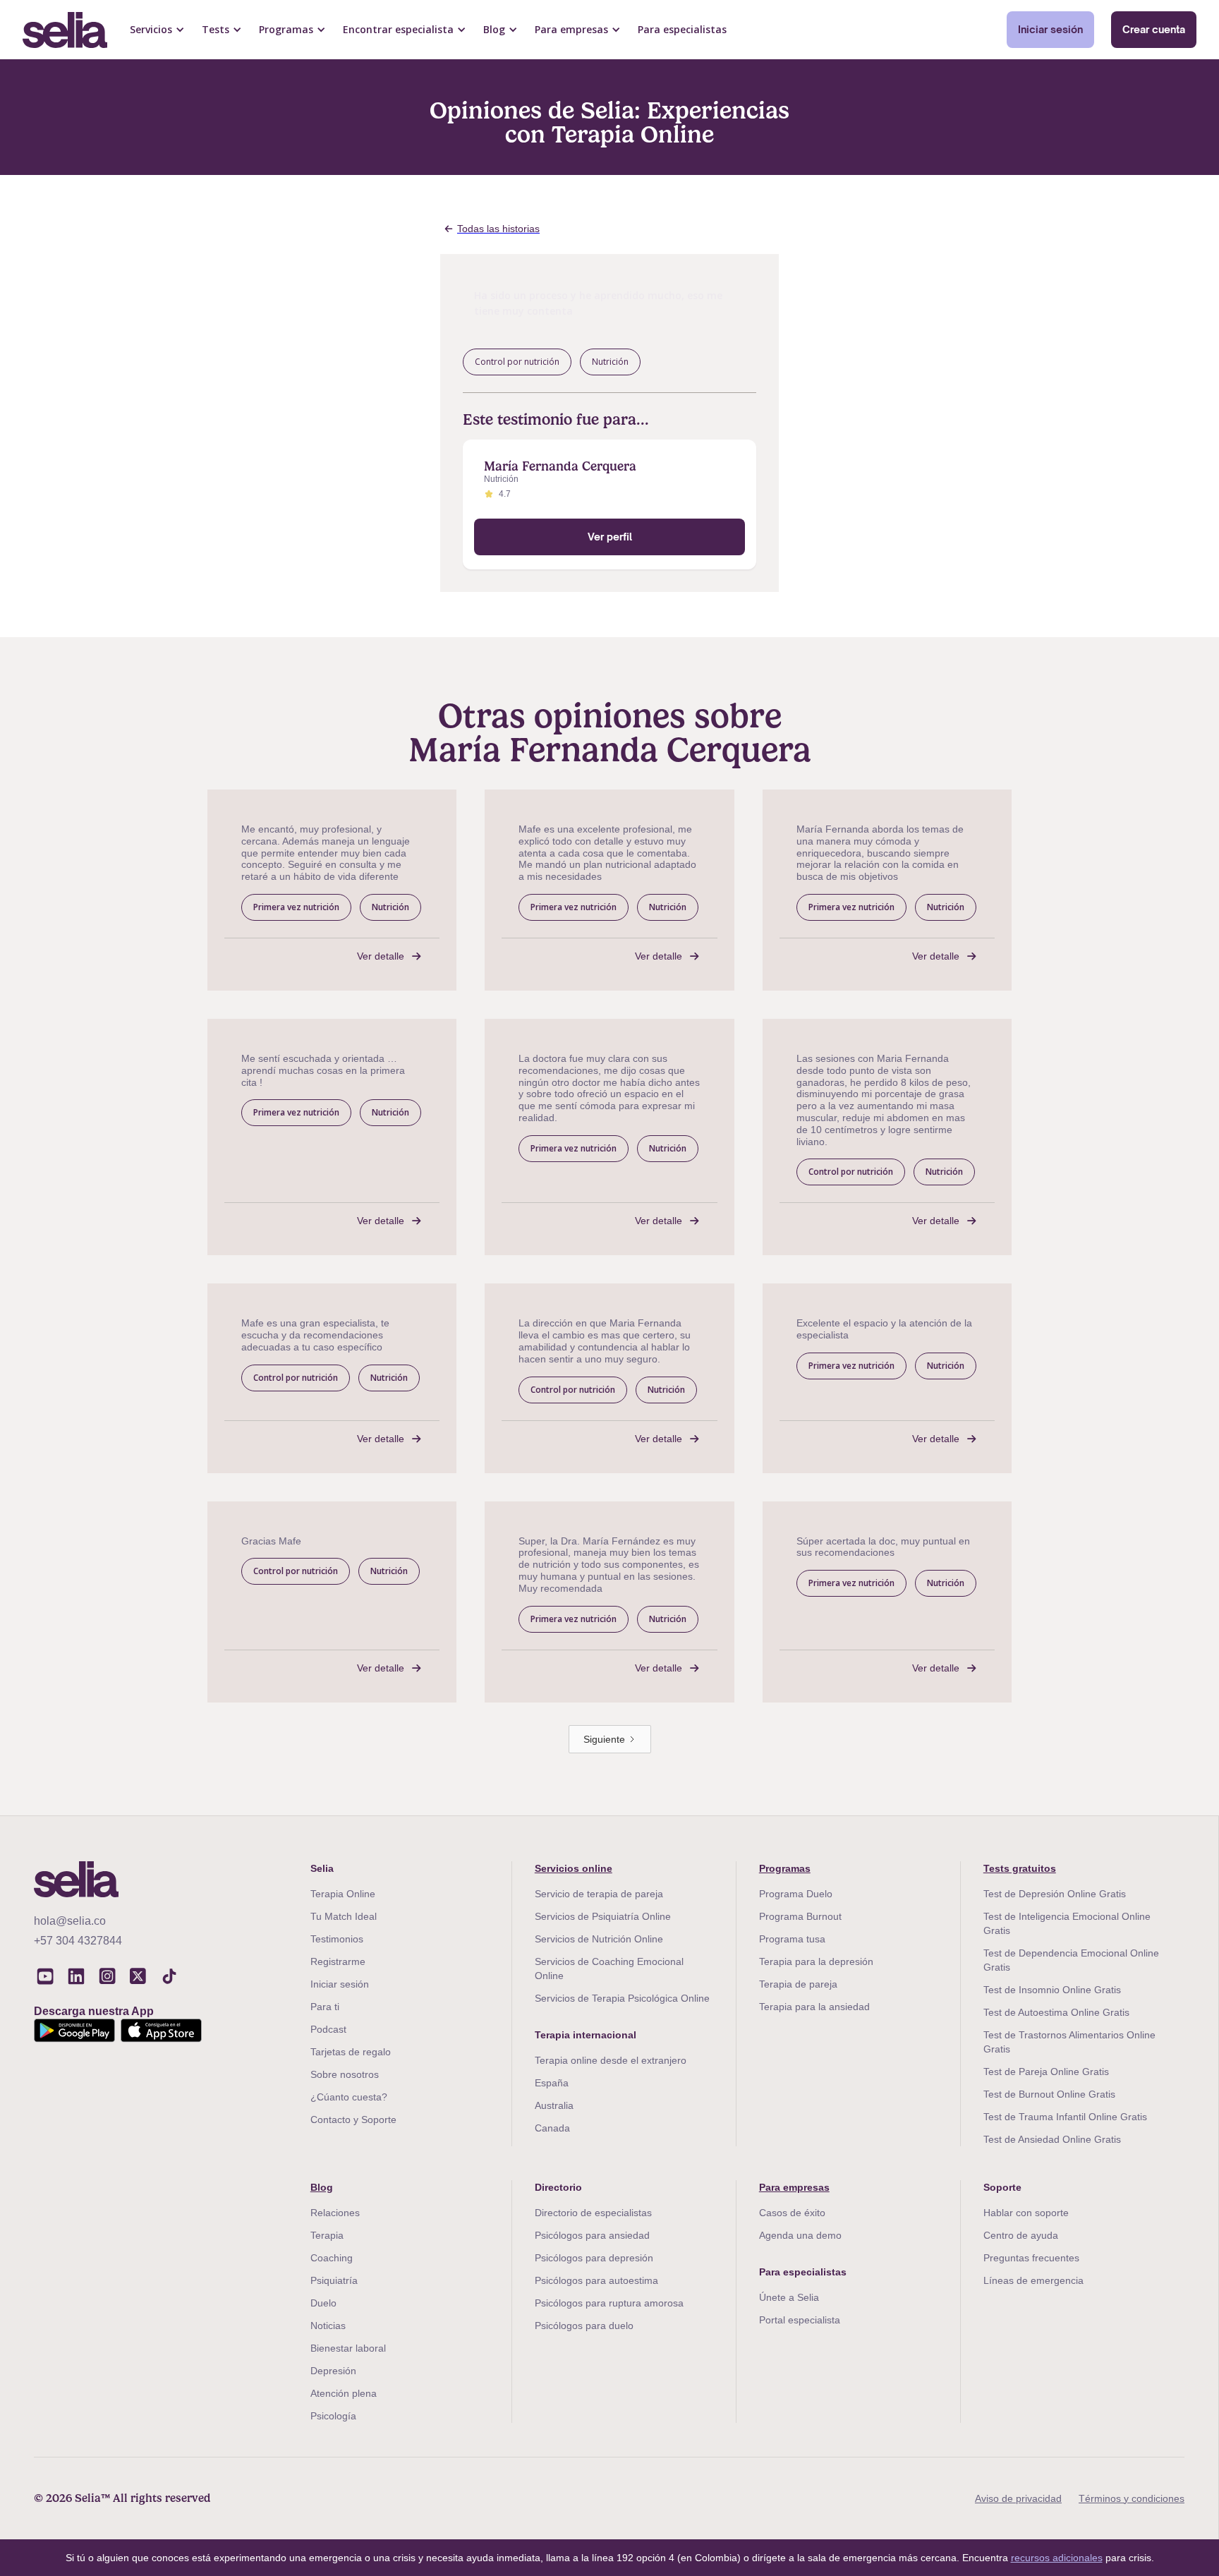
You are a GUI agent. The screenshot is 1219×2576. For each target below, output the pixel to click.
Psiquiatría (334, 2280)
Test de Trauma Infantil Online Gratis (1065, 2117)
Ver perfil (610, 537)
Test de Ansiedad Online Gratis (1052, 2139)
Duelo (323, 2303)
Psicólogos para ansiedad (592, 2235)
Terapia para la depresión (816, 1961)
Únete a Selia (789, 2297)
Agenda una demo (800, 2235)
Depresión (333, 2371)
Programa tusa (792, 1939)
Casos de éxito (792, 2213)
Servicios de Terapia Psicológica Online (622, 1998)
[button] (157, 30)
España (552, 2083)
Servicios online (574, 1868)
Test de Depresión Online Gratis (1055, 1894)
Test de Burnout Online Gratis (1049, 2094)
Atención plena (344, 2393)
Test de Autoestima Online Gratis (1056, 2012)
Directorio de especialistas (593, 2213)
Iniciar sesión (1050, 29)
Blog (322, 2187)
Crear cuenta (1154, 29)
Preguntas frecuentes (1031, 2258)
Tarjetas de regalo (351, 2052)
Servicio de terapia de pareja (599, 1894)
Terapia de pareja (798, 1984)
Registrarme (338, 1961)
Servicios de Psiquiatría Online (603, 1916)
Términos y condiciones (1132, 2498)
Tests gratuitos (1020, 1868)
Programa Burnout (800, 1916)
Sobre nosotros (345, 2074)
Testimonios (337, 1939)
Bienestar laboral (348, 2348)
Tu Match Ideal (344, 1916)
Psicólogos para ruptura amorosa (609, 2303)
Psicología (333, 2416)
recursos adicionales (1057, 2558)
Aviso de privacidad (1018, 2498)
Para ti (325, 2007)
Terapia (327, 2235)
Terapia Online (343, 1894)
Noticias (328, 2326)
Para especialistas (682, 29)
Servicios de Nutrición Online (599, 1939)
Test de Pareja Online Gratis (1046, 2072)
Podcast (328, 2029)
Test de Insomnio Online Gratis (1052, 1990)
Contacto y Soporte (353, 2120)
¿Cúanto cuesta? (349, 2097)
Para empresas (794, 2187)
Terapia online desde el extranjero (611, 2060)
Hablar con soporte (1026, 2213)
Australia (554, 2105)
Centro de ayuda (1021, 2235)
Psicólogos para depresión (594, 2258)
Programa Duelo (796, 1894)
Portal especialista (800, 2320)
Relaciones (335, 2213)
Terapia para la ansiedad (814, 2007)
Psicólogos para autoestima (596, 2280)
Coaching (332, 2258)
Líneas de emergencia (1033, 2280)
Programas (785, 1868)
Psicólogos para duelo (584, 2326)
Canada (552, 2128)
